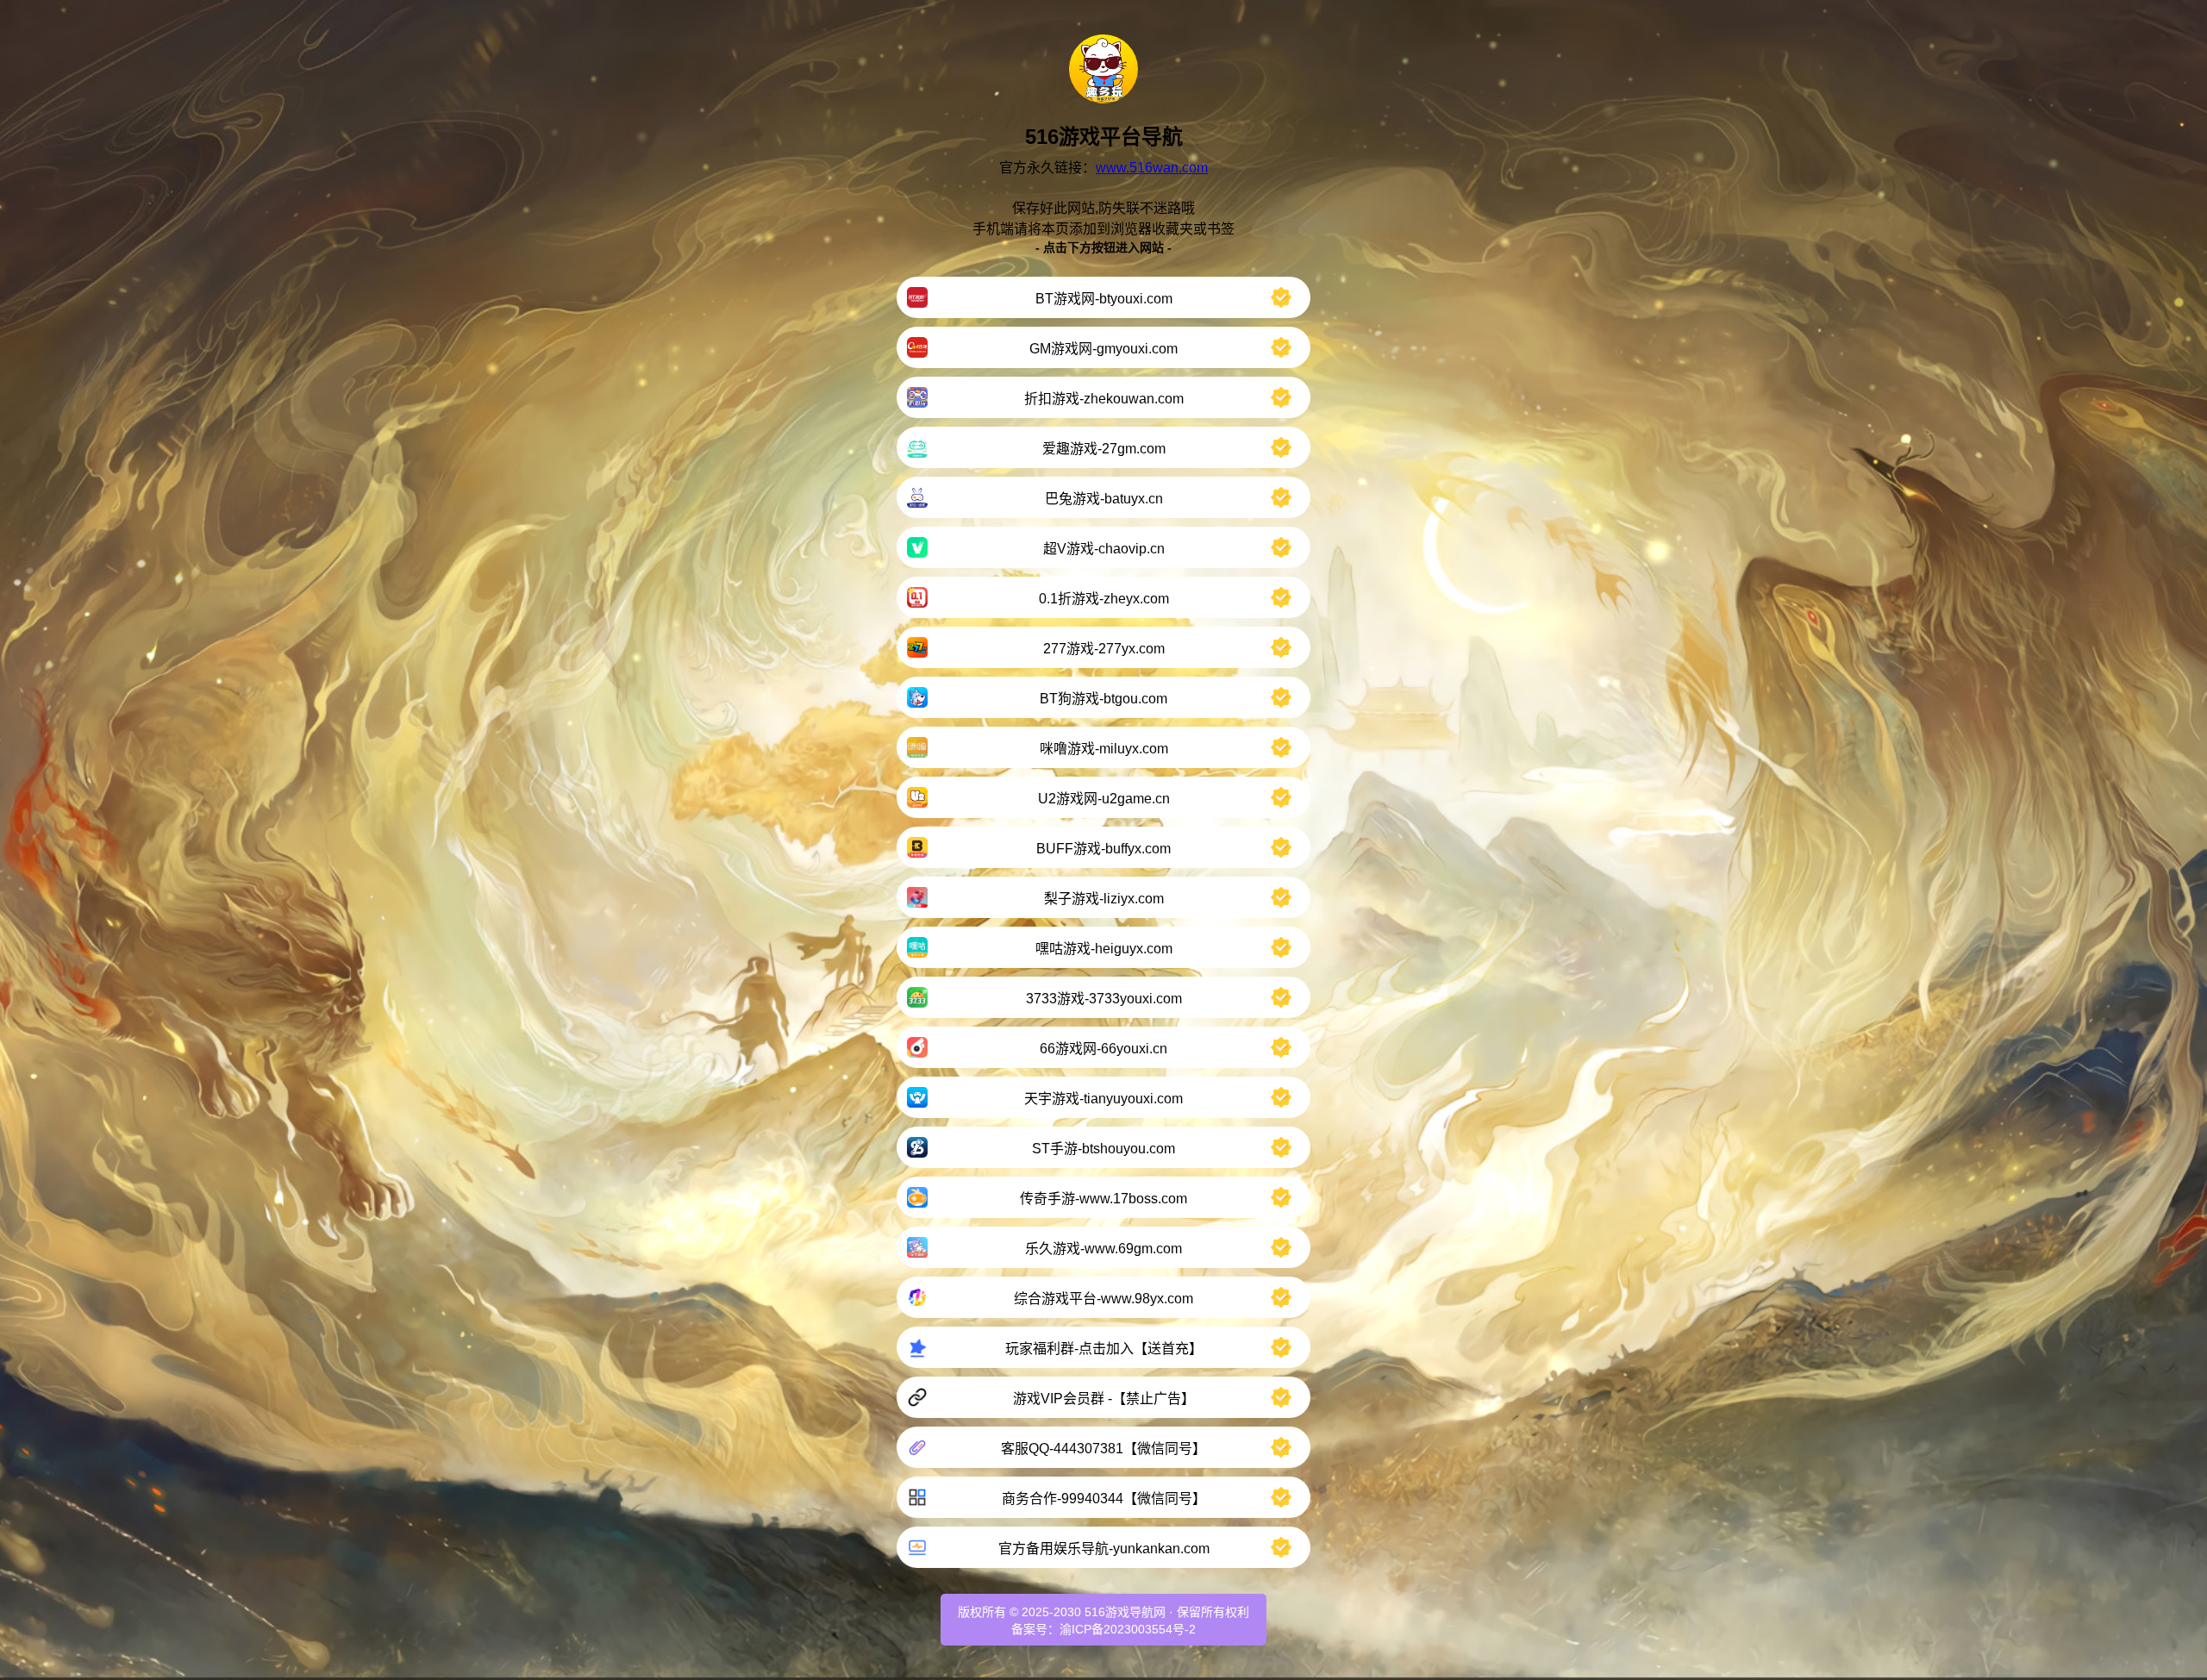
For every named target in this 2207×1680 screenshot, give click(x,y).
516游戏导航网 (1125, 1612)
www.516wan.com (1152, 168)
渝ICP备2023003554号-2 (1128, 1629)
